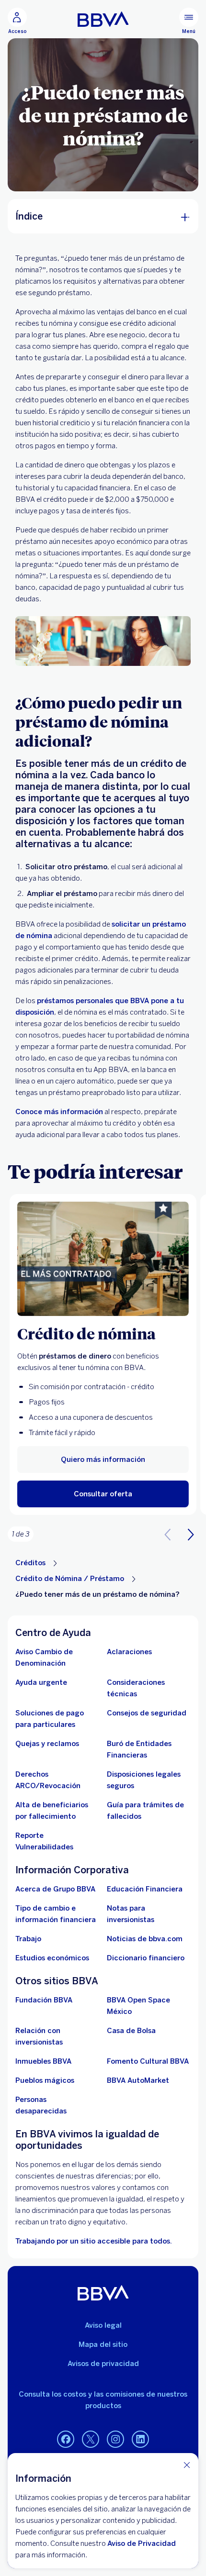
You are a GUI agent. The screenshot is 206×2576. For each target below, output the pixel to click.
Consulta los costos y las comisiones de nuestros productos (103, 2400)
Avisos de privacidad (103, 2364)
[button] (103, 1494)
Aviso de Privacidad (142, 2543)
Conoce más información (59, 1112)
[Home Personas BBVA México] (103, 19)
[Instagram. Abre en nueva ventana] (115, 2440)
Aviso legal (103, 2325)
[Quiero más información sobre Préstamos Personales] (103, 1259)
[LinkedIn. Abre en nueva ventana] (140, 2440)
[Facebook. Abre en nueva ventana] (66, 2440)
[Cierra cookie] (187, 2465)
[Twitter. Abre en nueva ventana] (91, 2440)
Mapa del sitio (103, 2344)
